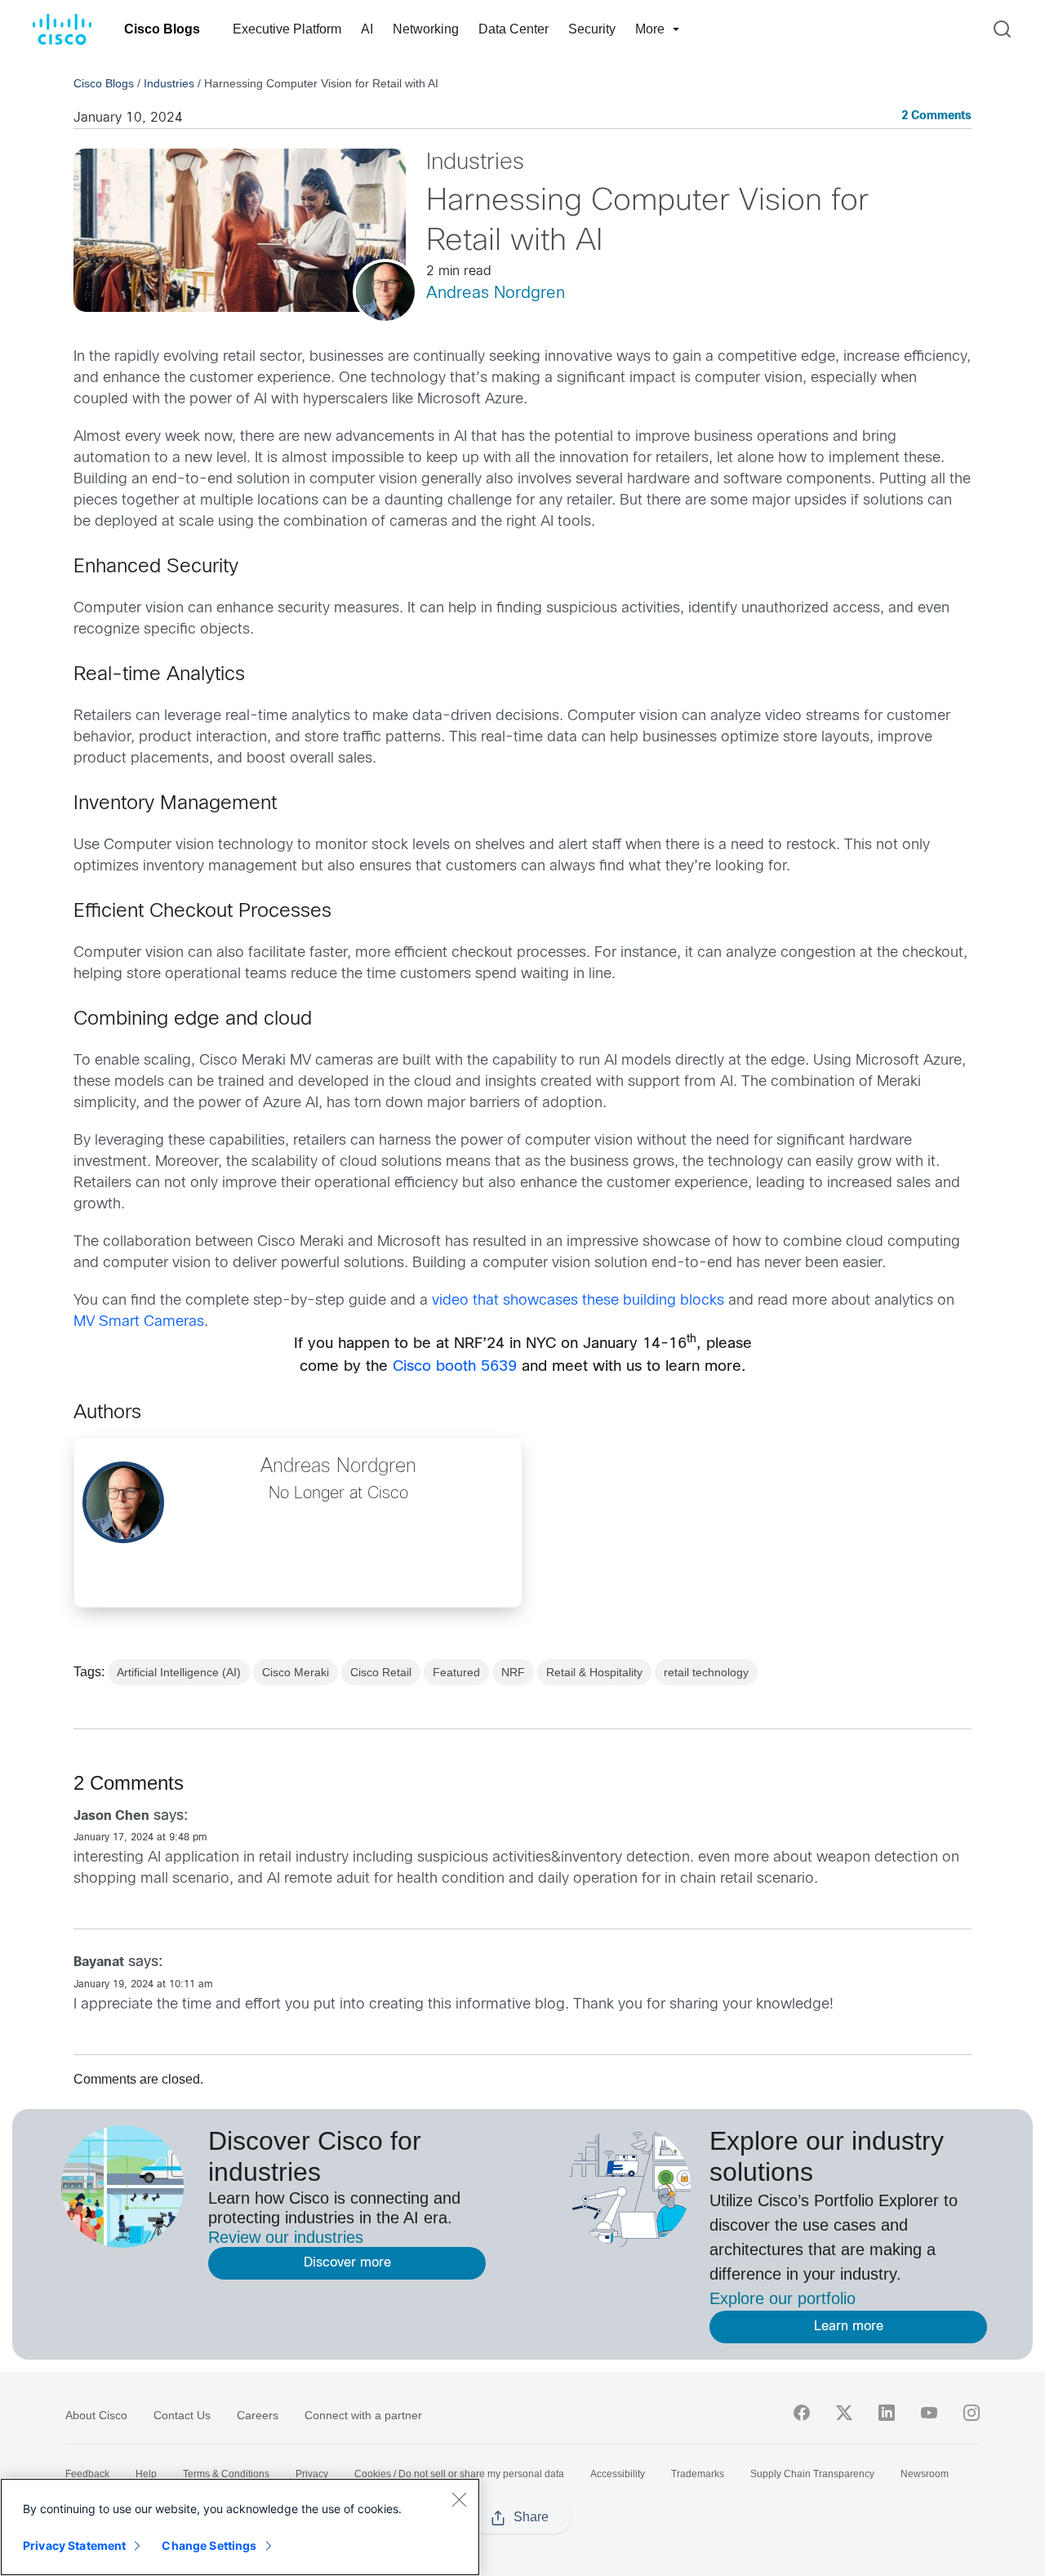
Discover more (347, 2263)
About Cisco (96, 2415)
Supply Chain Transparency (812, 2474)
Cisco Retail (381, 1672)
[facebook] (802, 2413)
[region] (240, 2527)
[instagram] (972, 2413)
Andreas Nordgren (496, 294)
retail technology (706, 1672)
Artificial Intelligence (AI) (179, 1672)
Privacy (312, 2474)
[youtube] (929, 2413)
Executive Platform (287, 29)
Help (146, 2474)
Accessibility (618, 2474)
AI (367, 29)
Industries (169, 83)
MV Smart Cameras (139, 1322)
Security (592, 29)
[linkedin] (887, 2413)
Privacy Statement (74, 2545)
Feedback (87, 2474)
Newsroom (925, 2474)
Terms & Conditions (226, 2474)
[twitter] (844, 2413)
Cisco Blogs (162, 29)
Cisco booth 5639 (455, 1367)
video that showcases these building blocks (578, 1301)
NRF (513, 1672)
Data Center (514, 29)
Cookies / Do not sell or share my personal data (459, 2474)
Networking (426, 29)
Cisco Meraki (296, 1672)
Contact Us (182, 2415)
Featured (456, 1672)
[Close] (459, 2499)
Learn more (849, 2327)
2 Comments (936, 116)
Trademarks (698, 2474)
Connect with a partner (363, 2415)
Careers (258, 2415)
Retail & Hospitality (594, 1672)
